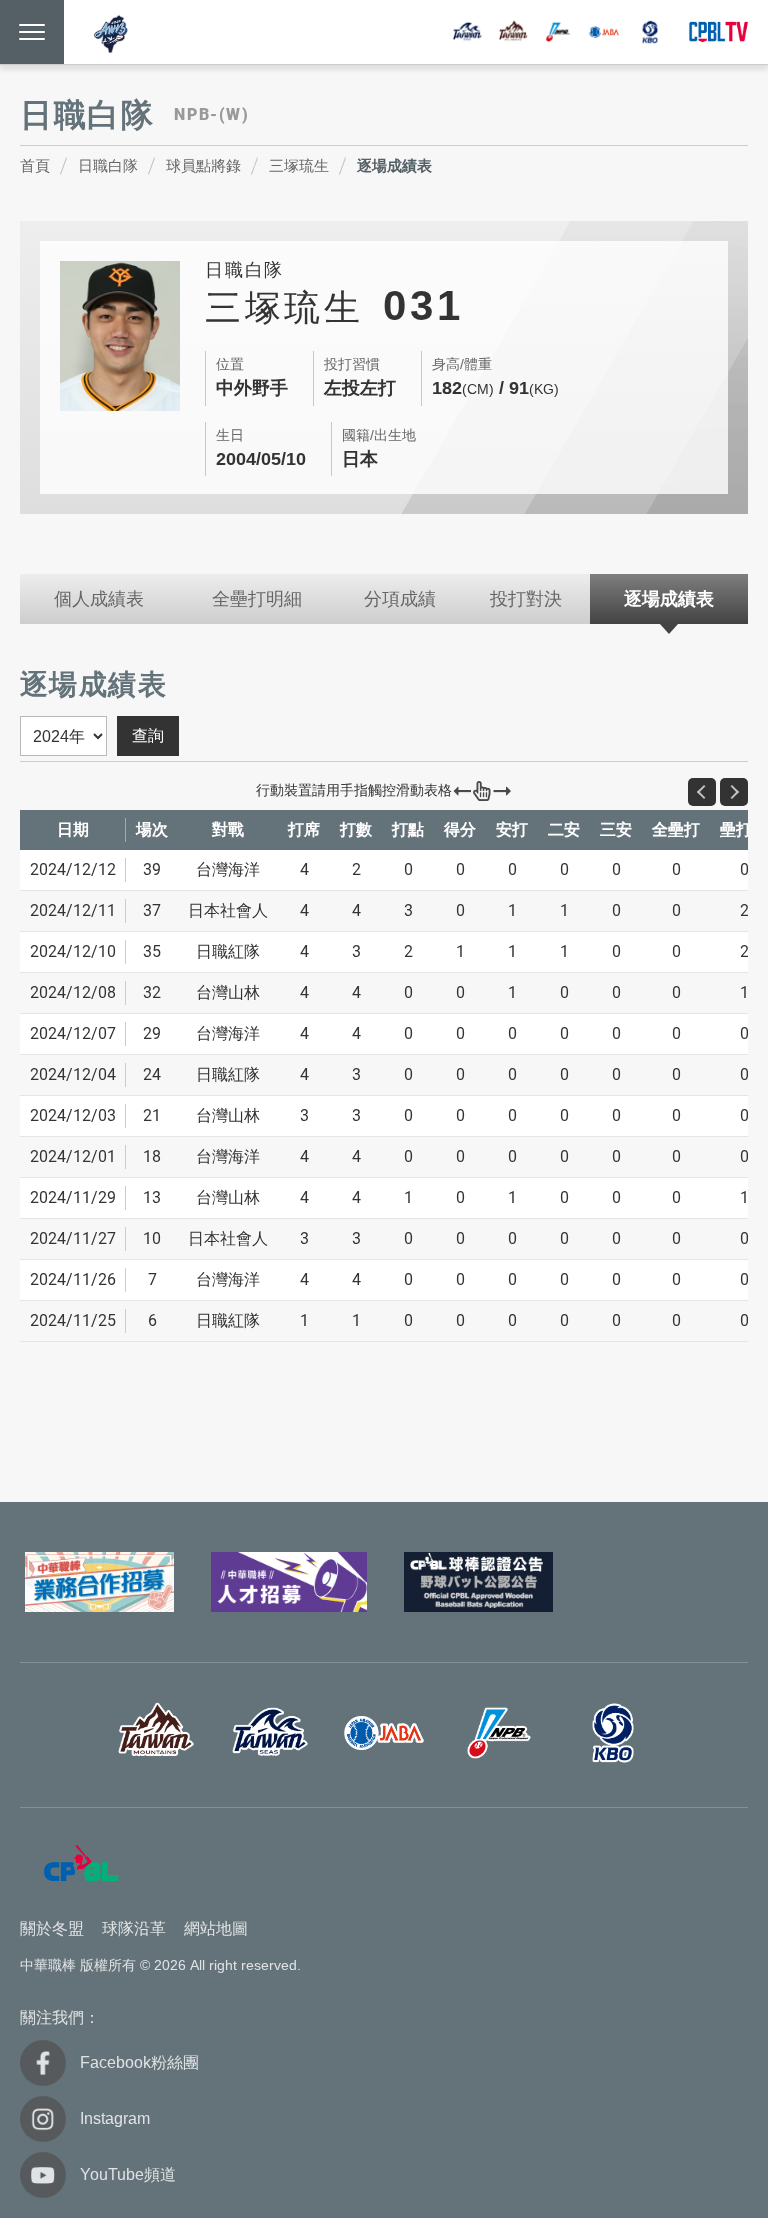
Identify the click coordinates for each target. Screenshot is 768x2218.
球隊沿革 (134, 1928)
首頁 (35, 165)
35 (152, 951)
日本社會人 (384, 1733)
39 (152, 869)
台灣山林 (513, 32)
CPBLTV (718, 32)
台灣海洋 (467, 32)
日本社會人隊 (604, 32)
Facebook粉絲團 (139, 2062)
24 (152, 1074)
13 (152, 1197)
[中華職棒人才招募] (289, 1582)
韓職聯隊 (650, 32)
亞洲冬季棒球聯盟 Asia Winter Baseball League (112, 34)
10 (152, 1238)
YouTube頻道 (128, 2174)
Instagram (115, 2118)
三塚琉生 (299, 165)
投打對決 (526, 599)
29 (152, 1033)
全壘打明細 (257, 599)
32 (152, 992)
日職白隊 (108, 165)
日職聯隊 (558, 32)
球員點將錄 (203, 165)
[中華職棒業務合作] (99, 1582)
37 (152, 910)
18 (152, 1156)
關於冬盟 (52, 1928)
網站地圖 (216, 1928)
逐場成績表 (394, 165)
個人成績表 (99, 599)
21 (152, 1115)
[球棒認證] (478, 1582)
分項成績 (400, 599)
